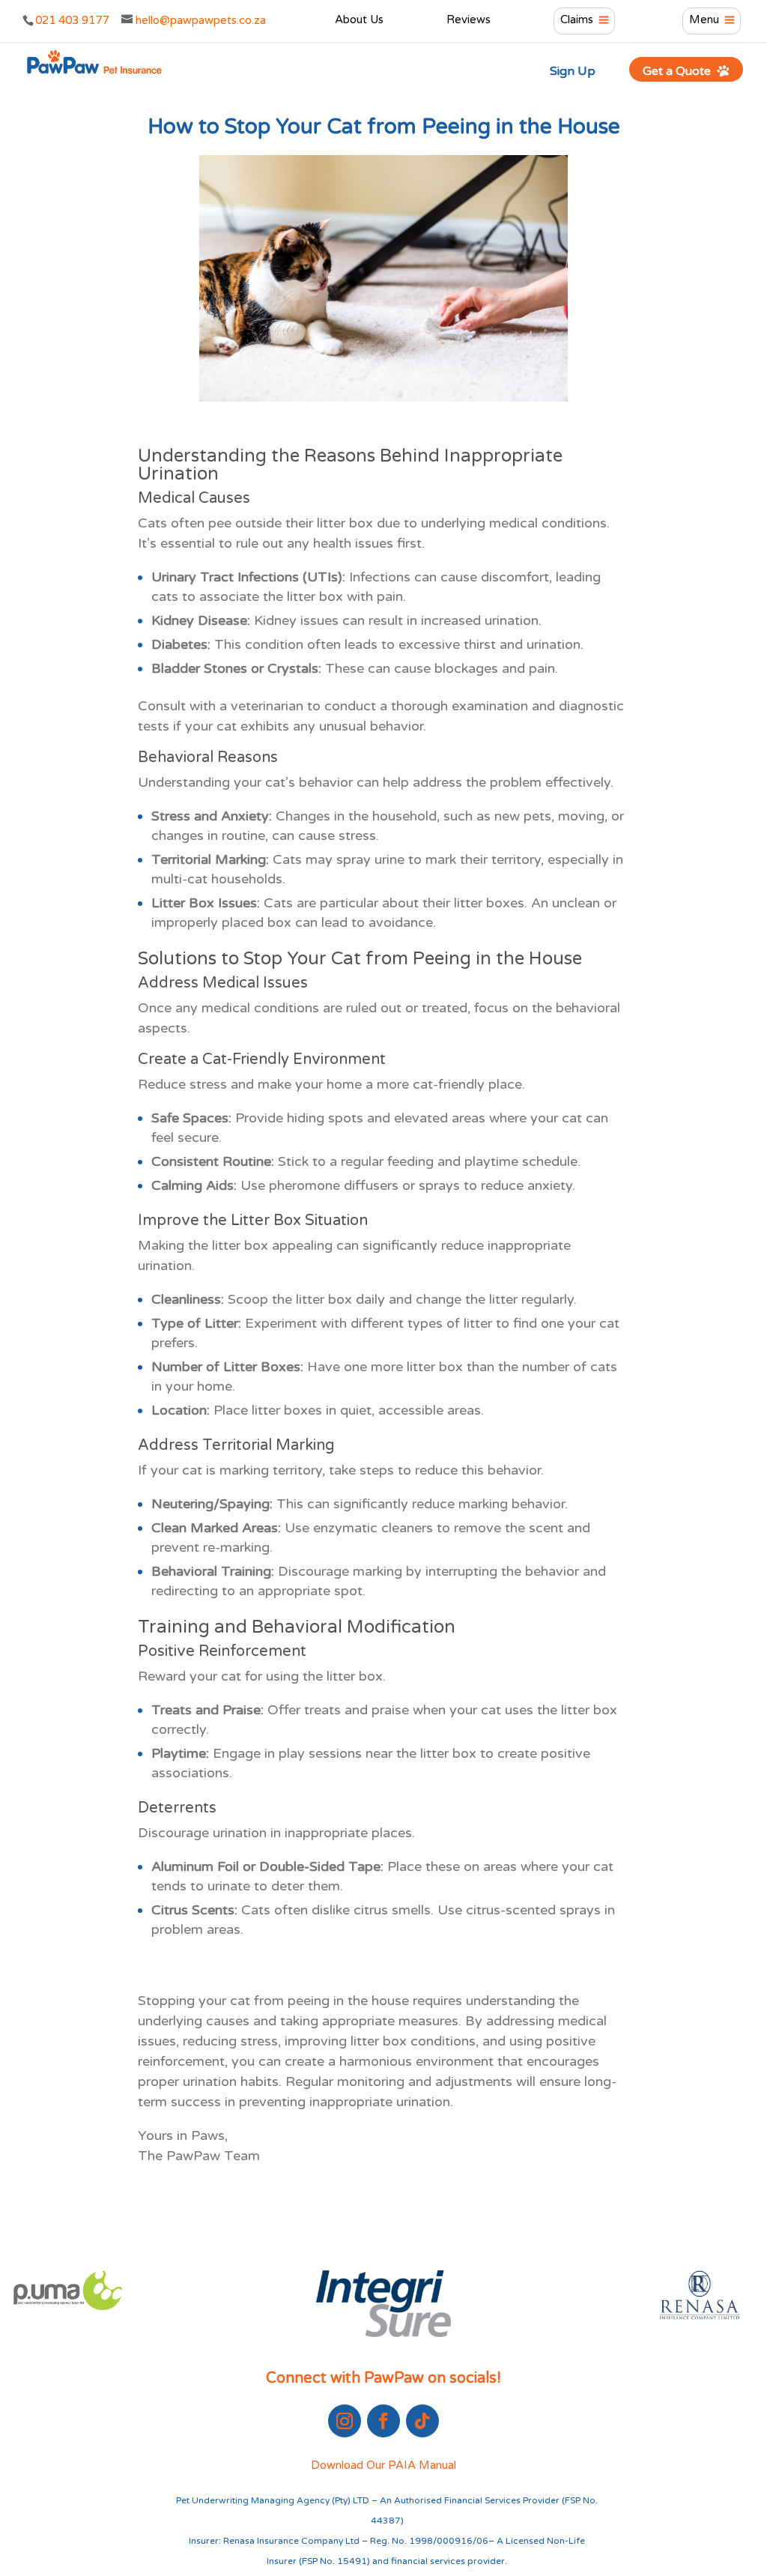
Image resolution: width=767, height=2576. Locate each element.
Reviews (469, 20)
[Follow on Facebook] (383, 2421)
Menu (704, 20)
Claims (577, 20)
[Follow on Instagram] (345, 2421)
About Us (359, 20)
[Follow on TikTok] (422, 2421)
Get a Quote (678, 71)
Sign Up (573, 71)
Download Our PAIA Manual (383, 2465)
